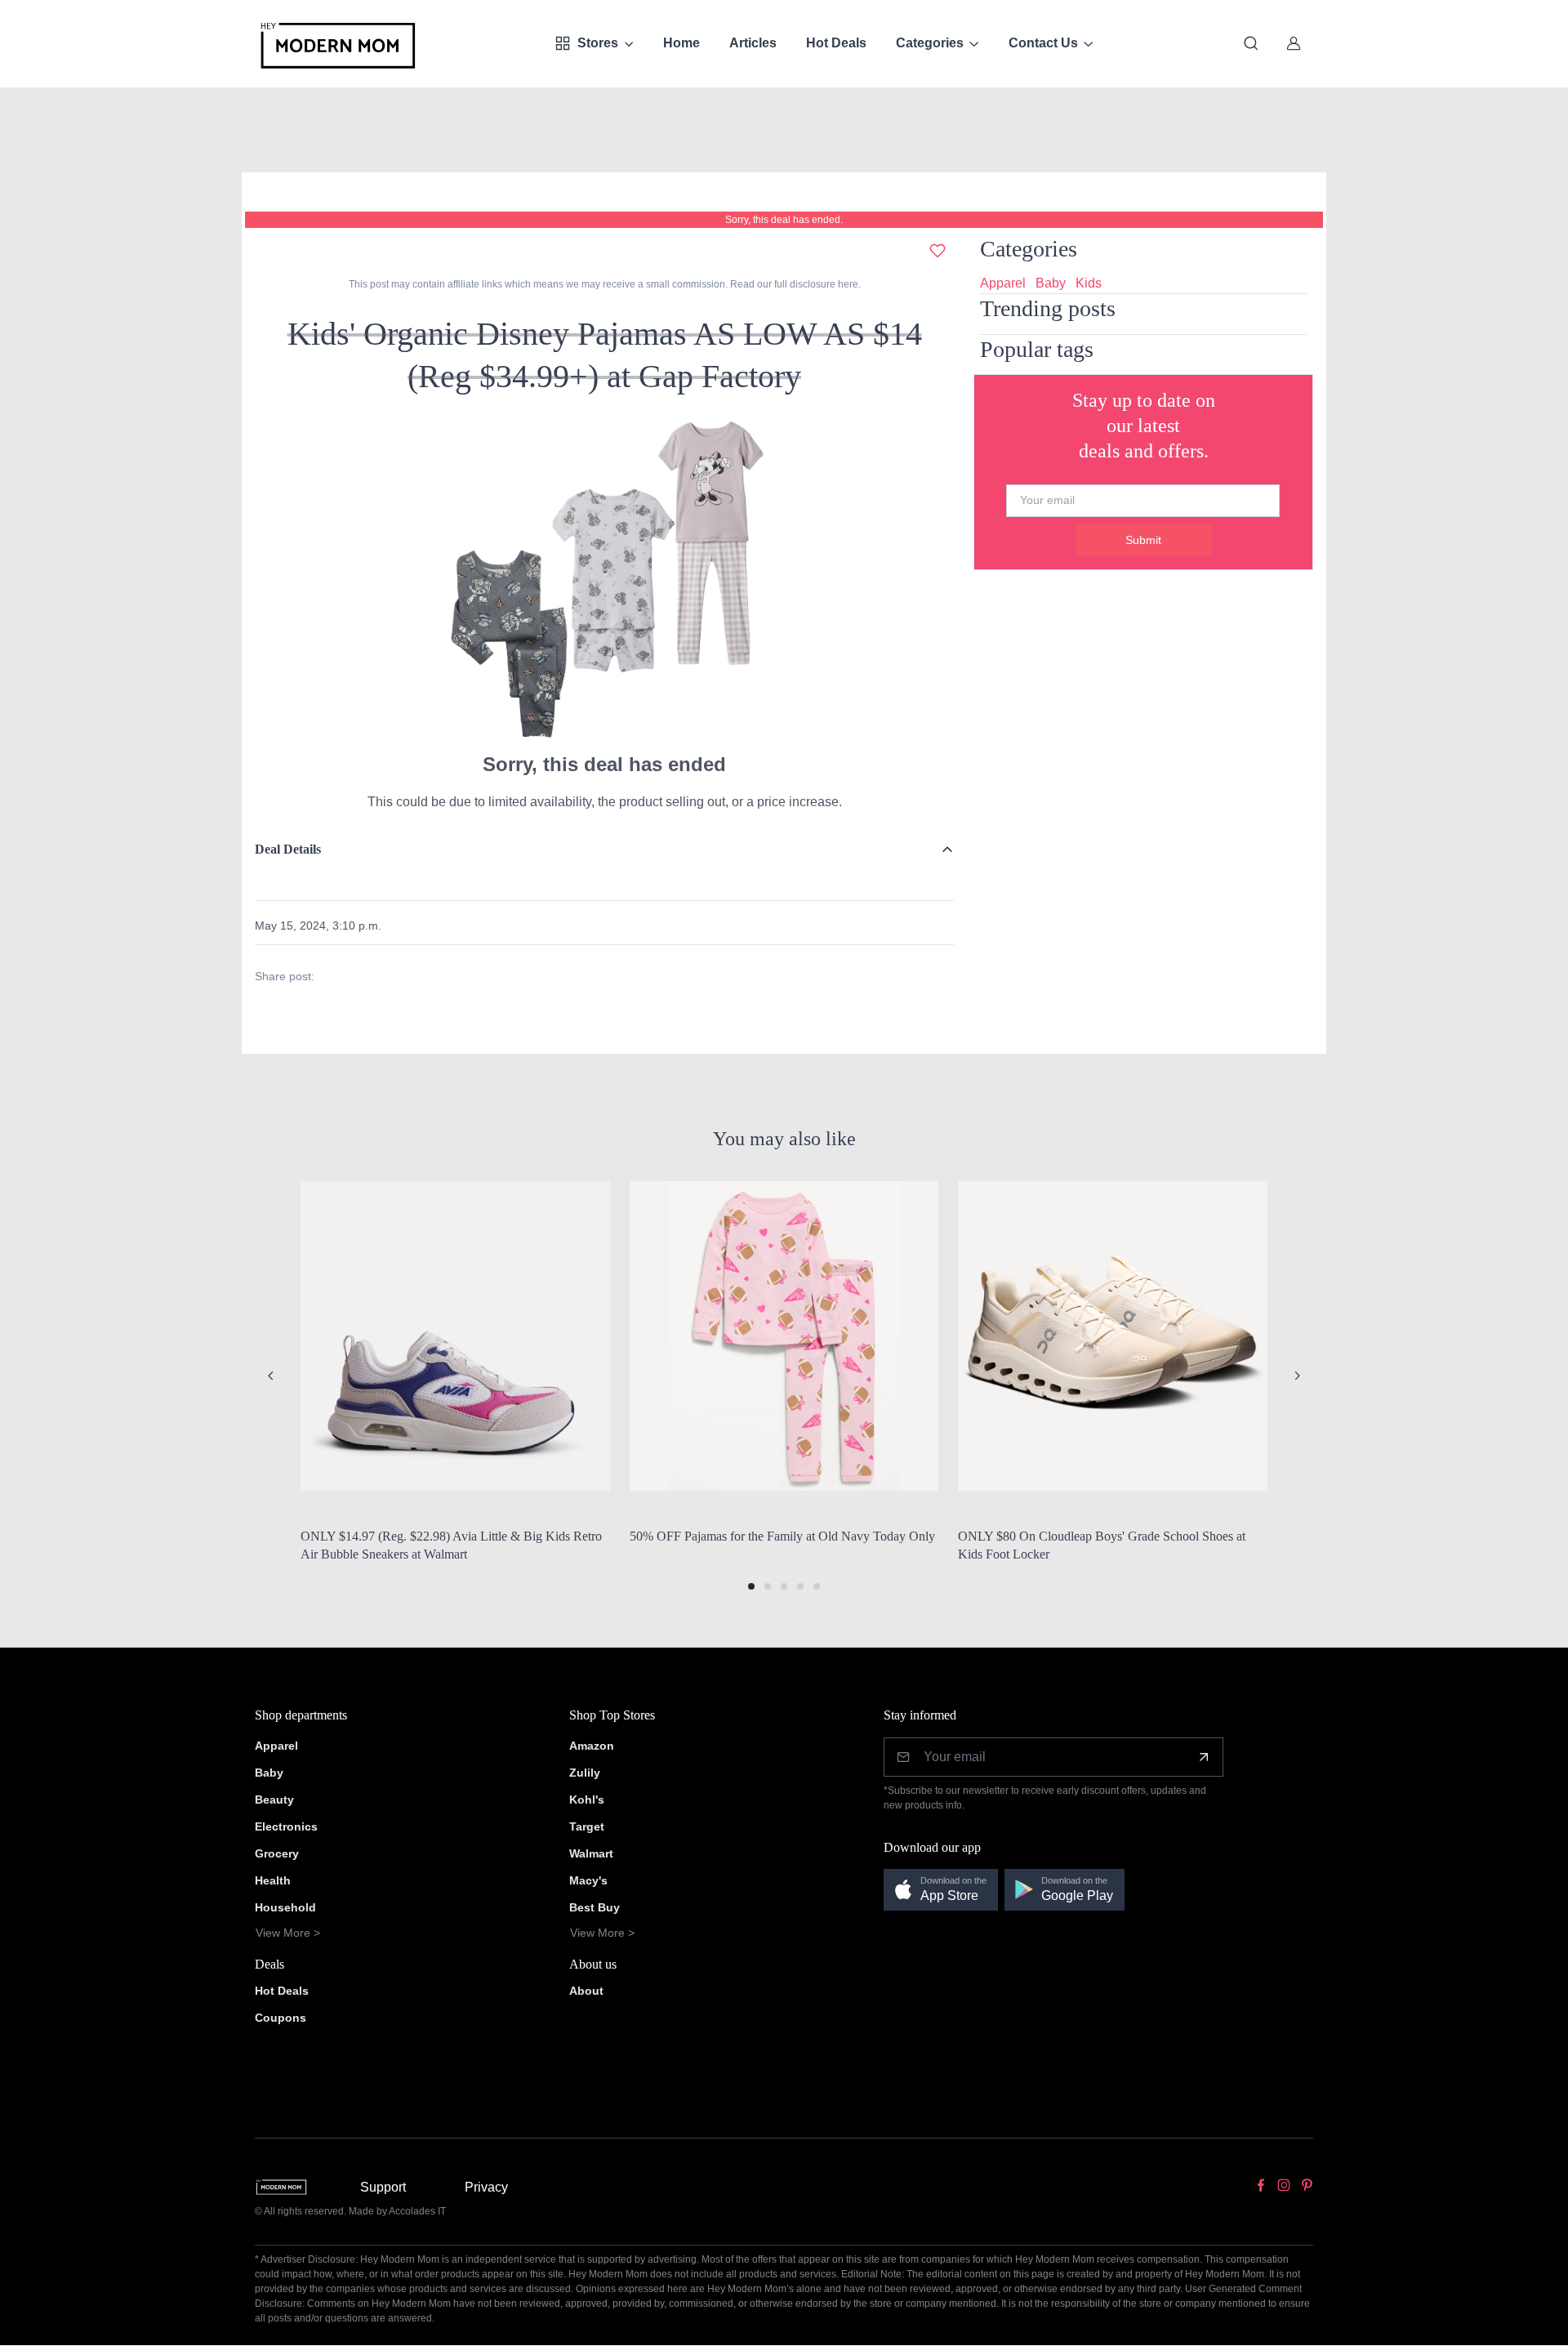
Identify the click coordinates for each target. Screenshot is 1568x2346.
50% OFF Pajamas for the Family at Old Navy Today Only (782, 1536)
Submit (1143, 540)
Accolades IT (417, 2211)
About (586, 1991)
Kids (1089, 283)
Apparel (1003, 283)
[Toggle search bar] (1251, 43)
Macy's (588, 1880)
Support (383, 2187)
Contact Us (1043, 43)
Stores (598, 43)
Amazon (592, 1746)
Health (273, 1880)
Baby (1051, 283)
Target (587, 1826)
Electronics (286, 1826)
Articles (753, 43)
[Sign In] (1294, 43)
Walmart (591, 1853)
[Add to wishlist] (938, 251)
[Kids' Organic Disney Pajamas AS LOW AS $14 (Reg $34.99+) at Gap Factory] (604, 580)
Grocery (277, 1853)
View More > (288, 1933)
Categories (930, 43)
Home (682, 43)
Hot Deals (836, 43)
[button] (751, 1586)
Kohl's (587, 1800)
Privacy (486, 2187)
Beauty (274, 1800)
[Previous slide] (271, 1376)
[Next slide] (1297, 1376)
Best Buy (595, 1907)
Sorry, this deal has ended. (784, 220)
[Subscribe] (1204, 1757)
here (847, 284)
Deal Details (288, 849)
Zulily (585, 1773)
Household (285, 1907)
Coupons (281, 2018)
